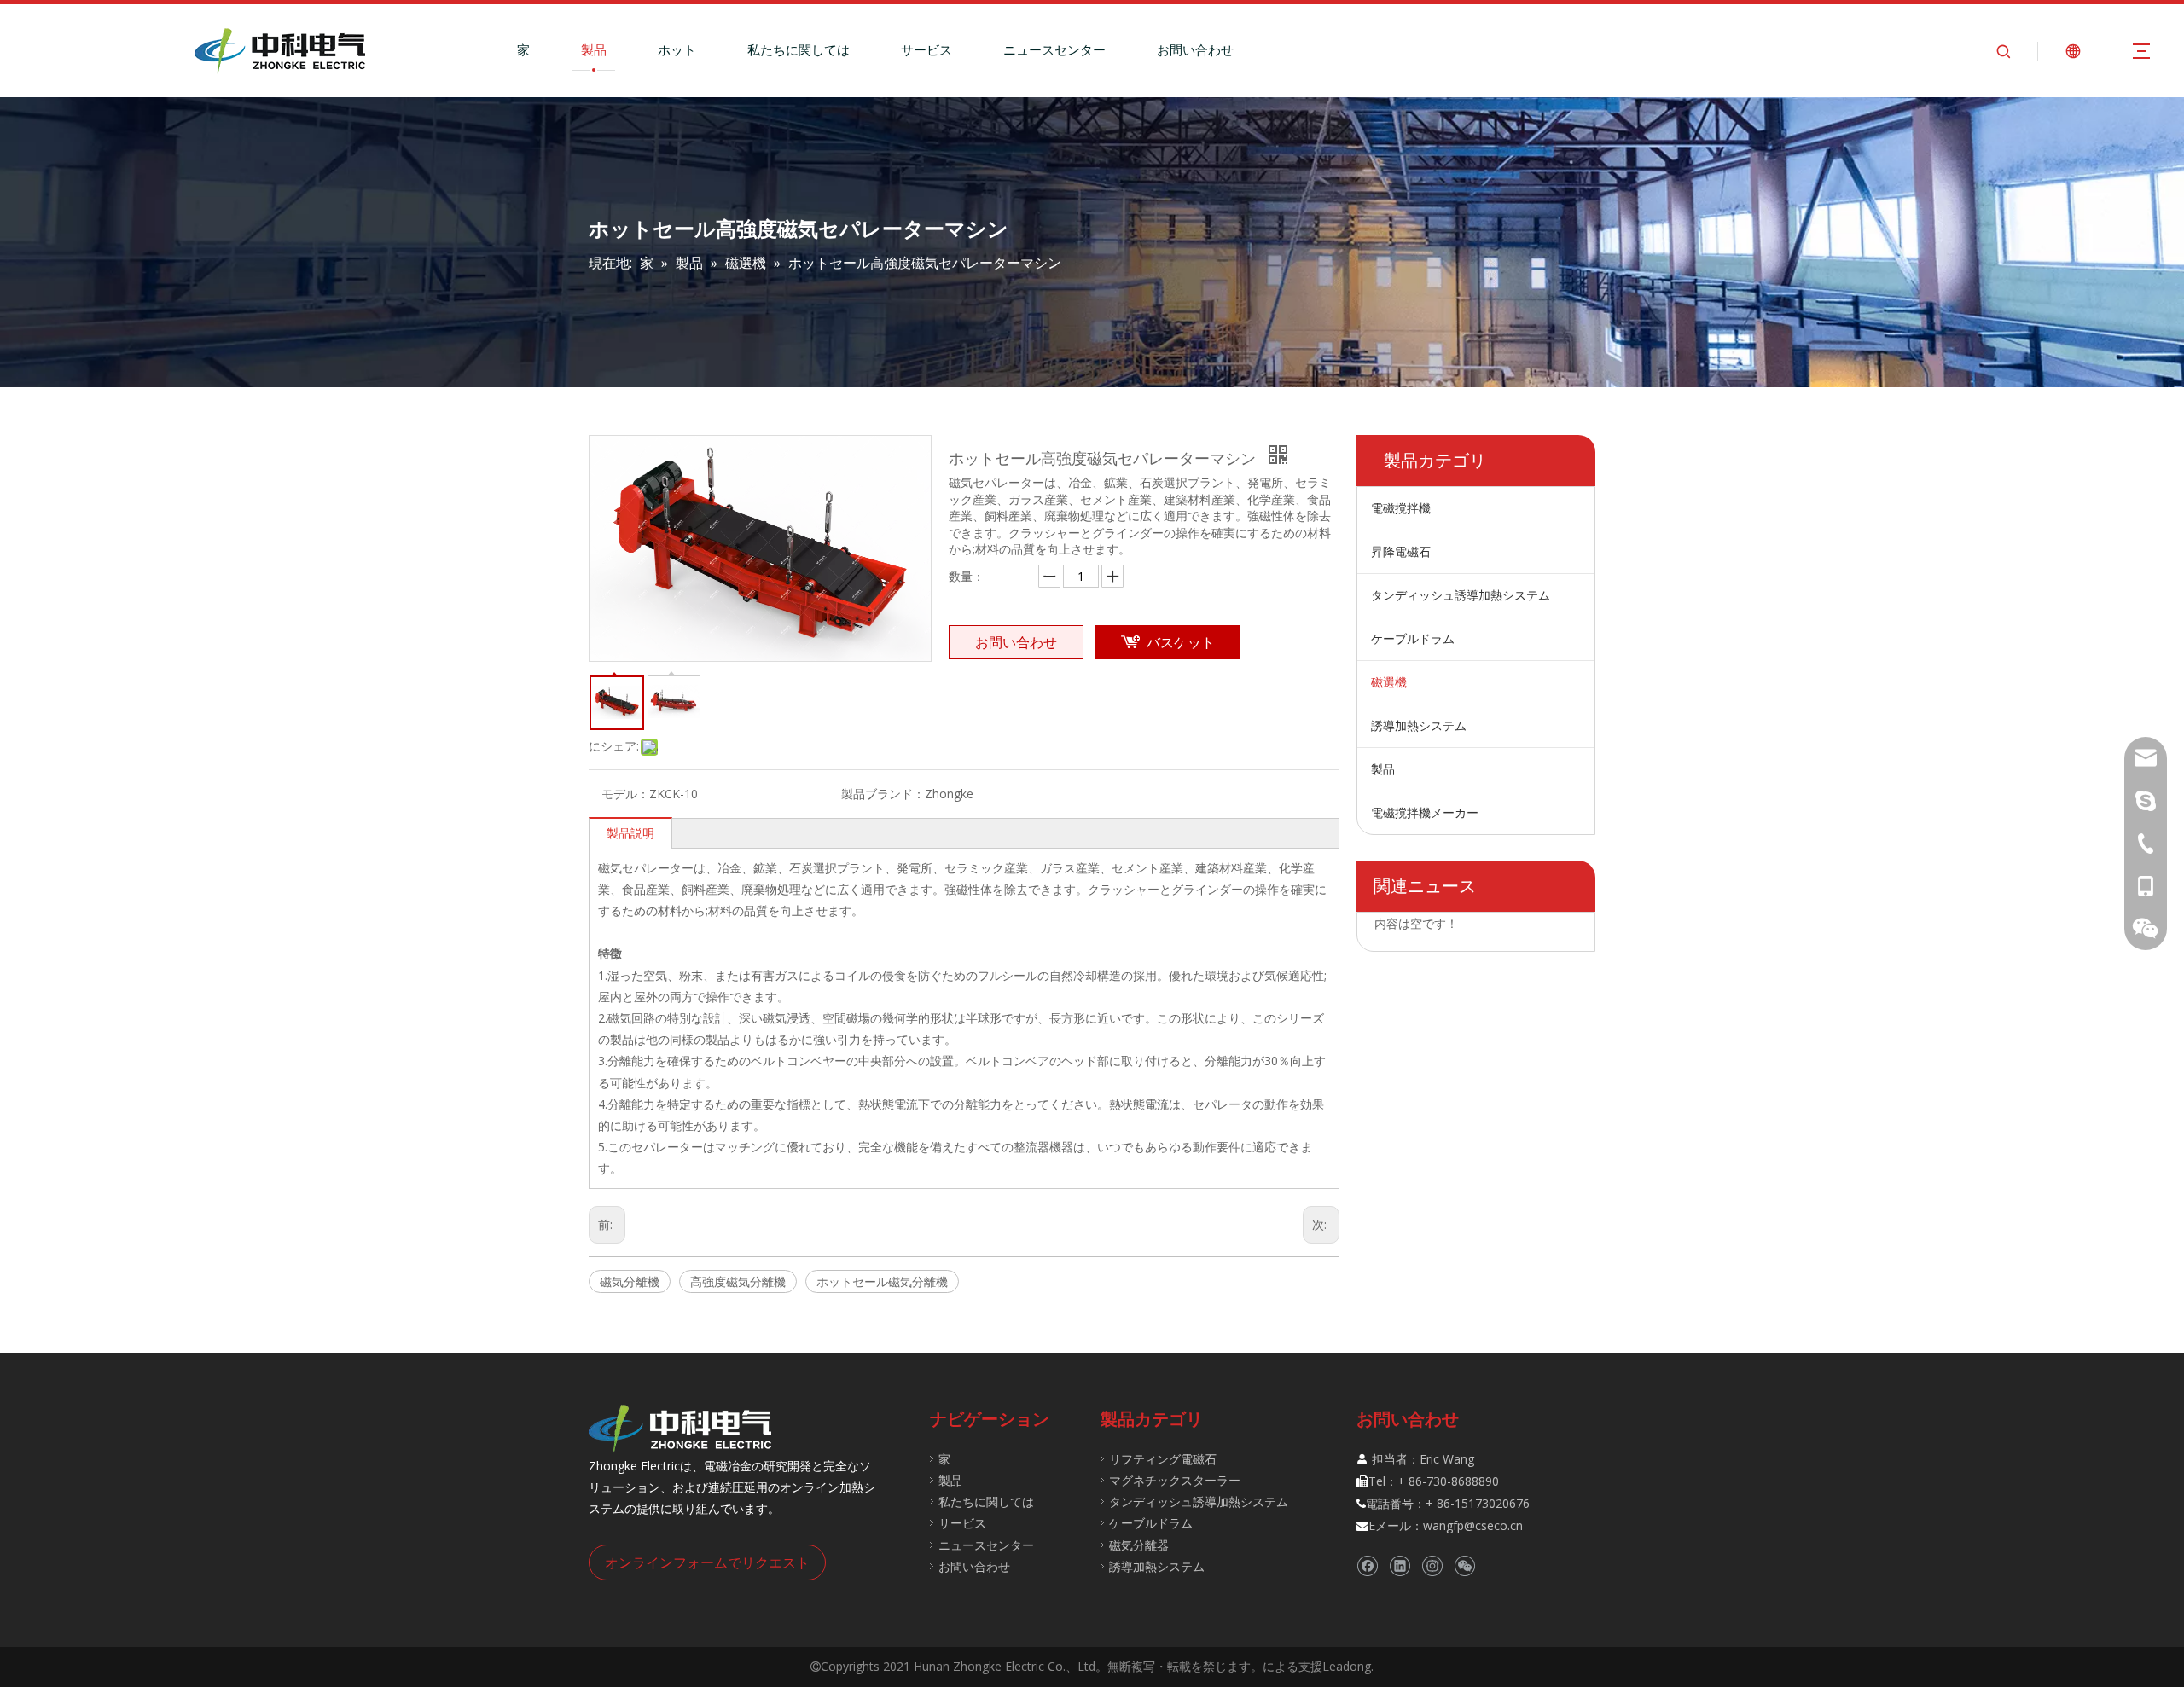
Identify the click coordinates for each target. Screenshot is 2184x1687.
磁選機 (1389, 682)
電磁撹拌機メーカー (1425, 812)
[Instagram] (1432, 1566)
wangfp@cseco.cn (1473, 1525)
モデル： (625, 794)
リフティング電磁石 (1163, 1459)
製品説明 (630, 833)
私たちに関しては (799, 49)
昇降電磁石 (1401, 551)
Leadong (1347, 1666)
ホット (677, 49)
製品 (594, 49)
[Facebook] (1367, 1566)
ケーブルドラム (1413, 638)
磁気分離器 (1139, 1545)
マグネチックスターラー (1175, 1480)
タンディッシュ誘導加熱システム (1461, 595)
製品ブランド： (883, 794)
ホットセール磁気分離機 (882, 1281)
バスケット (1181, 642)
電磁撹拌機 (1401, 508)
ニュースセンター (1054, 49)
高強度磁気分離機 (738, 1281)
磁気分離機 (630, 1281)
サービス (926, 49)
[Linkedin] (1400, 1566)
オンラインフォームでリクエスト (707, 1562)
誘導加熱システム (1419, 725)
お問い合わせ (1195, 49)
